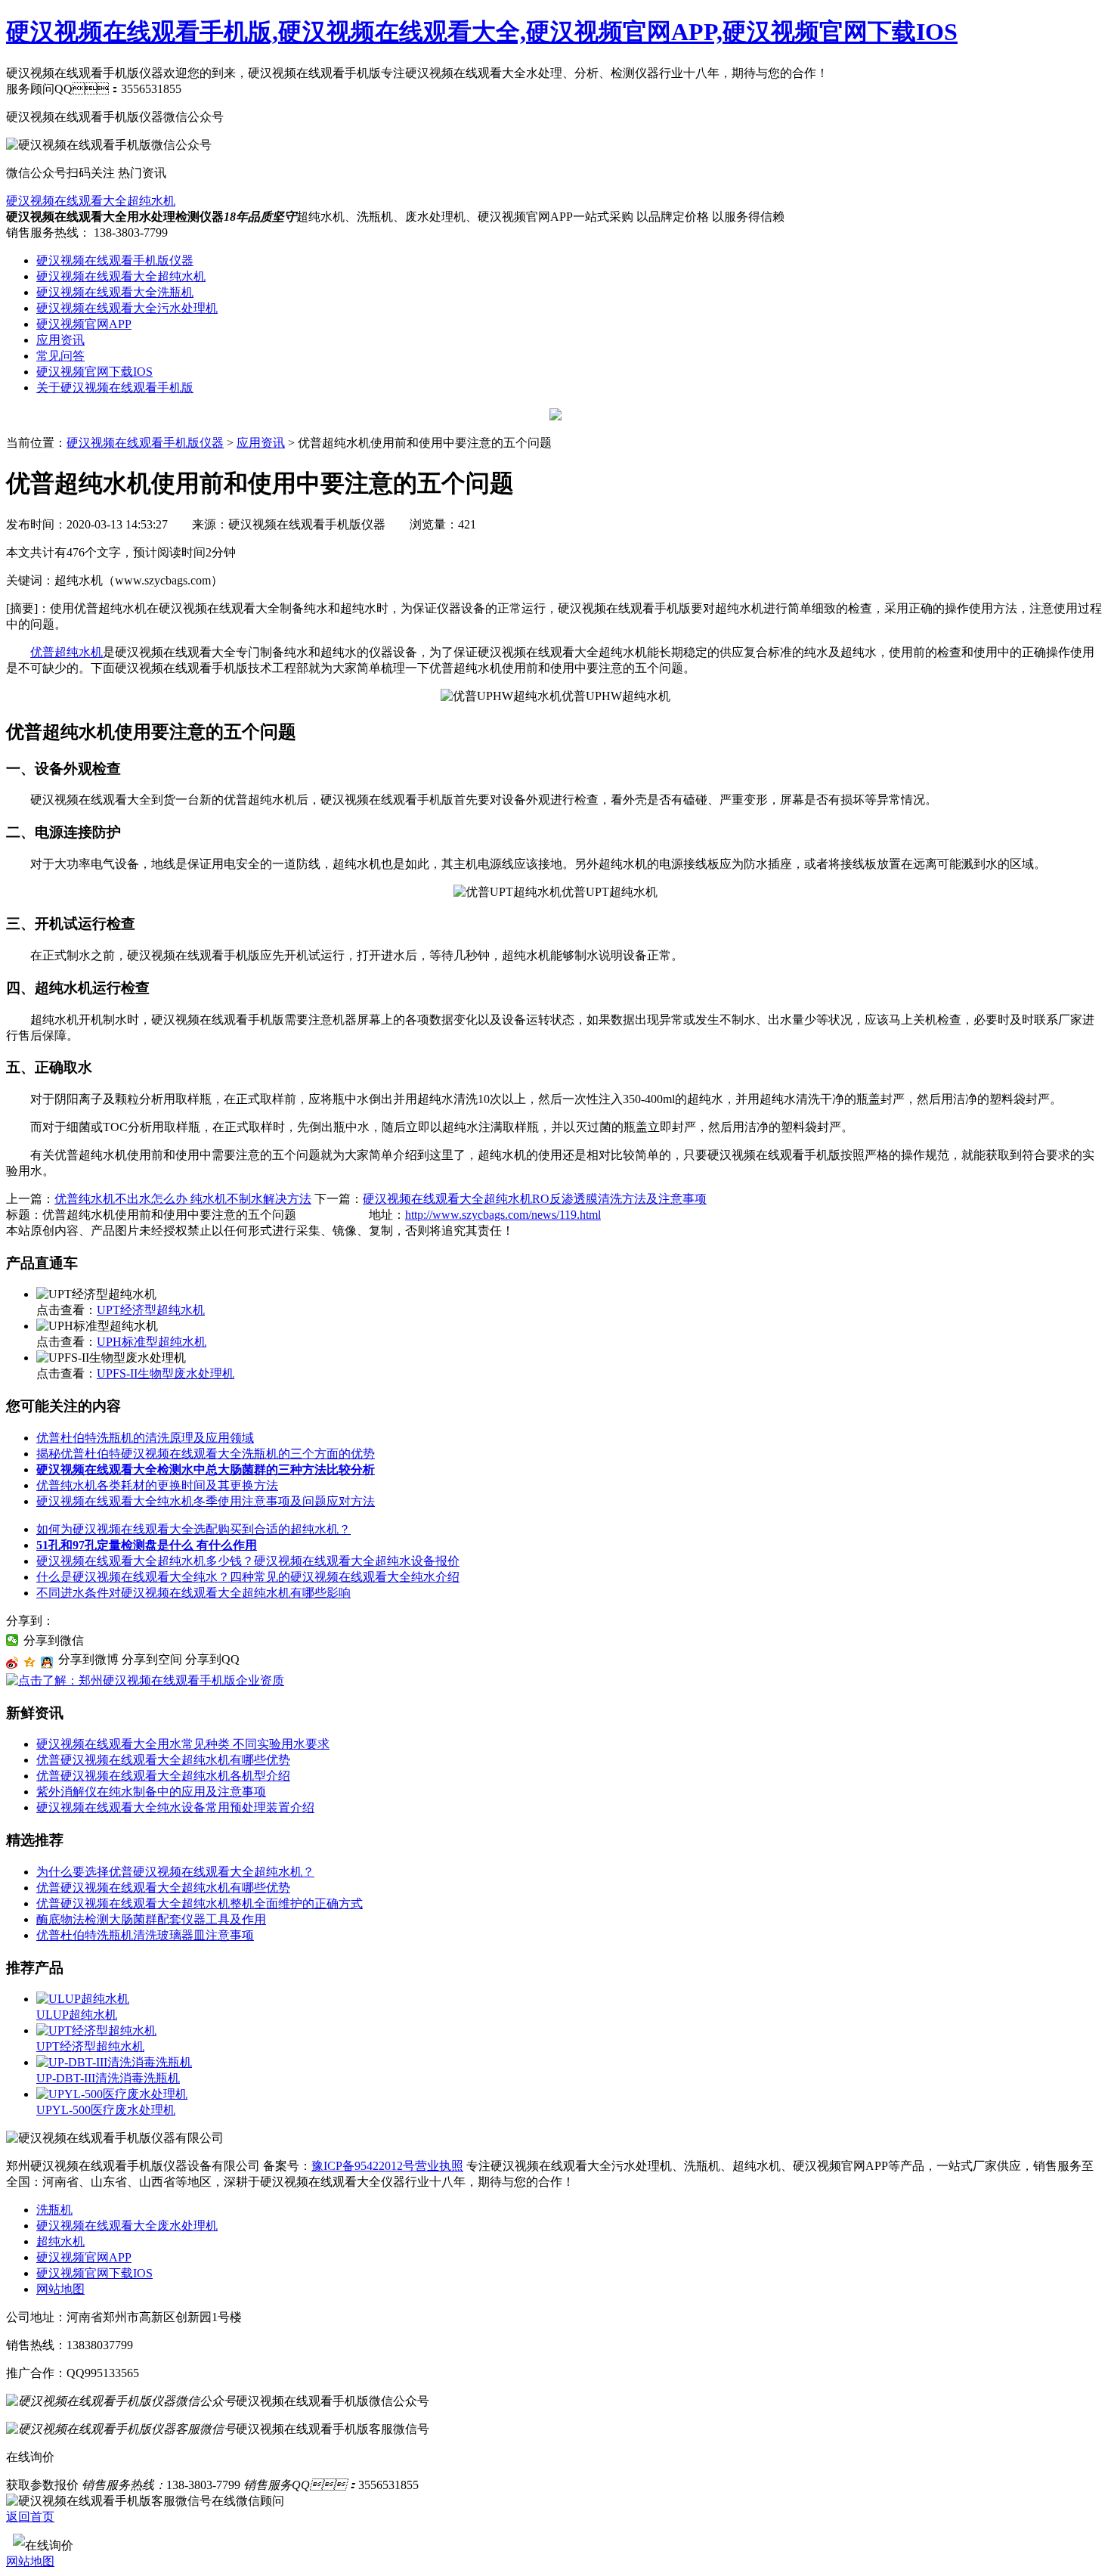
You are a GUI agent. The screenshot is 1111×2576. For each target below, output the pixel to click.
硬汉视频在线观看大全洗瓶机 (115, 292)
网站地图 (60, 2289)
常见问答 (60, 356)
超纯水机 (60, 2241)
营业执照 (439, 2166)
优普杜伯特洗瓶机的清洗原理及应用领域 (145, 1438)
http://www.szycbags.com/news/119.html (503, 1215)
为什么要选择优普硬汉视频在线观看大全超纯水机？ (175, 1872)
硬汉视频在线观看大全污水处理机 (127, 308)
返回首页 (30, 2517)
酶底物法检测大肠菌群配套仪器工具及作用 (151, 1919)
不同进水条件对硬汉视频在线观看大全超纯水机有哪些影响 (193, 1593)
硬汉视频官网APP (84, 324)
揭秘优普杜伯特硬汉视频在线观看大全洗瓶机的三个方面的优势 (206, 1454)
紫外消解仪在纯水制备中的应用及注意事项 (151, 1792)
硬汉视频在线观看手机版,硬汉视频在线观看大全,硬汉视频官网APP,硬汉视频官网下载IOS (482, 32)
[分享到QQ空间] (30, 1663)
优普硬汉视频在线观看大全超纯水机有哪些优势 (163, 1760)
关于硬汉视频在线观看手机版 (115, 387)
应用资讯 (60, 340)
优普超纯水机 (67, 652)
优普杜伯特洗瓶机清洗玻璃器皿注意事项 (145, 1935)
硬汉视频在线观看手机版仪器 (115, 260)
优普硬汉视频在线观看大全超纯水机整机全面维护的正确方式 (200, 1903)
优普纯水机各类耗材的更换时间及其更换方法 (157, 1485)
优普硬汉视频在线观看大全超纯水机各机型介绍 (163, 1776)
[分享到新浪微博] (12, 1663)
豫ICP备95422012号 (363, 2166)
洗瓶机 (54, 2210)
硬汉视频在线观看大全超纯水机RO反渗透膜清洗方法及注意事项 (535, 1199)
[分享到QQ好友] (47, 1663)
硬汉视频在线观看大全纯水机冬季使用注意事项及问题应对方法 (206, 1501)
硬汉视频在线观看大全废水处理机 (127, 2226)
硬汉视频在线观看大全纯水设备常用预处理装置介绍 (175, 1807)
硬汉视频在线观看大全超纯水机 (91, 201)
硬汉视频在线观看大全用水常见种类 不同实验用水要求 (183, 1744)
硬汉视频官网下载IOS (94, 372)
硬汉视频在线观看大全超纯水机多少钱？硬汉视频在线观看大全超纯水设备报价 (248, 1561)
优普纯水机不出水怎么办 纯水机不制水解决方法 (183, 1199)
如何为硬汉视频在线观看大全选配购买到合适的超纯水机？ (193, 1529)
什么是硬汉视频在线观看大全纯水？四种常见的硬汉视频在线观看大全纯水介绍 (248, 1577)
